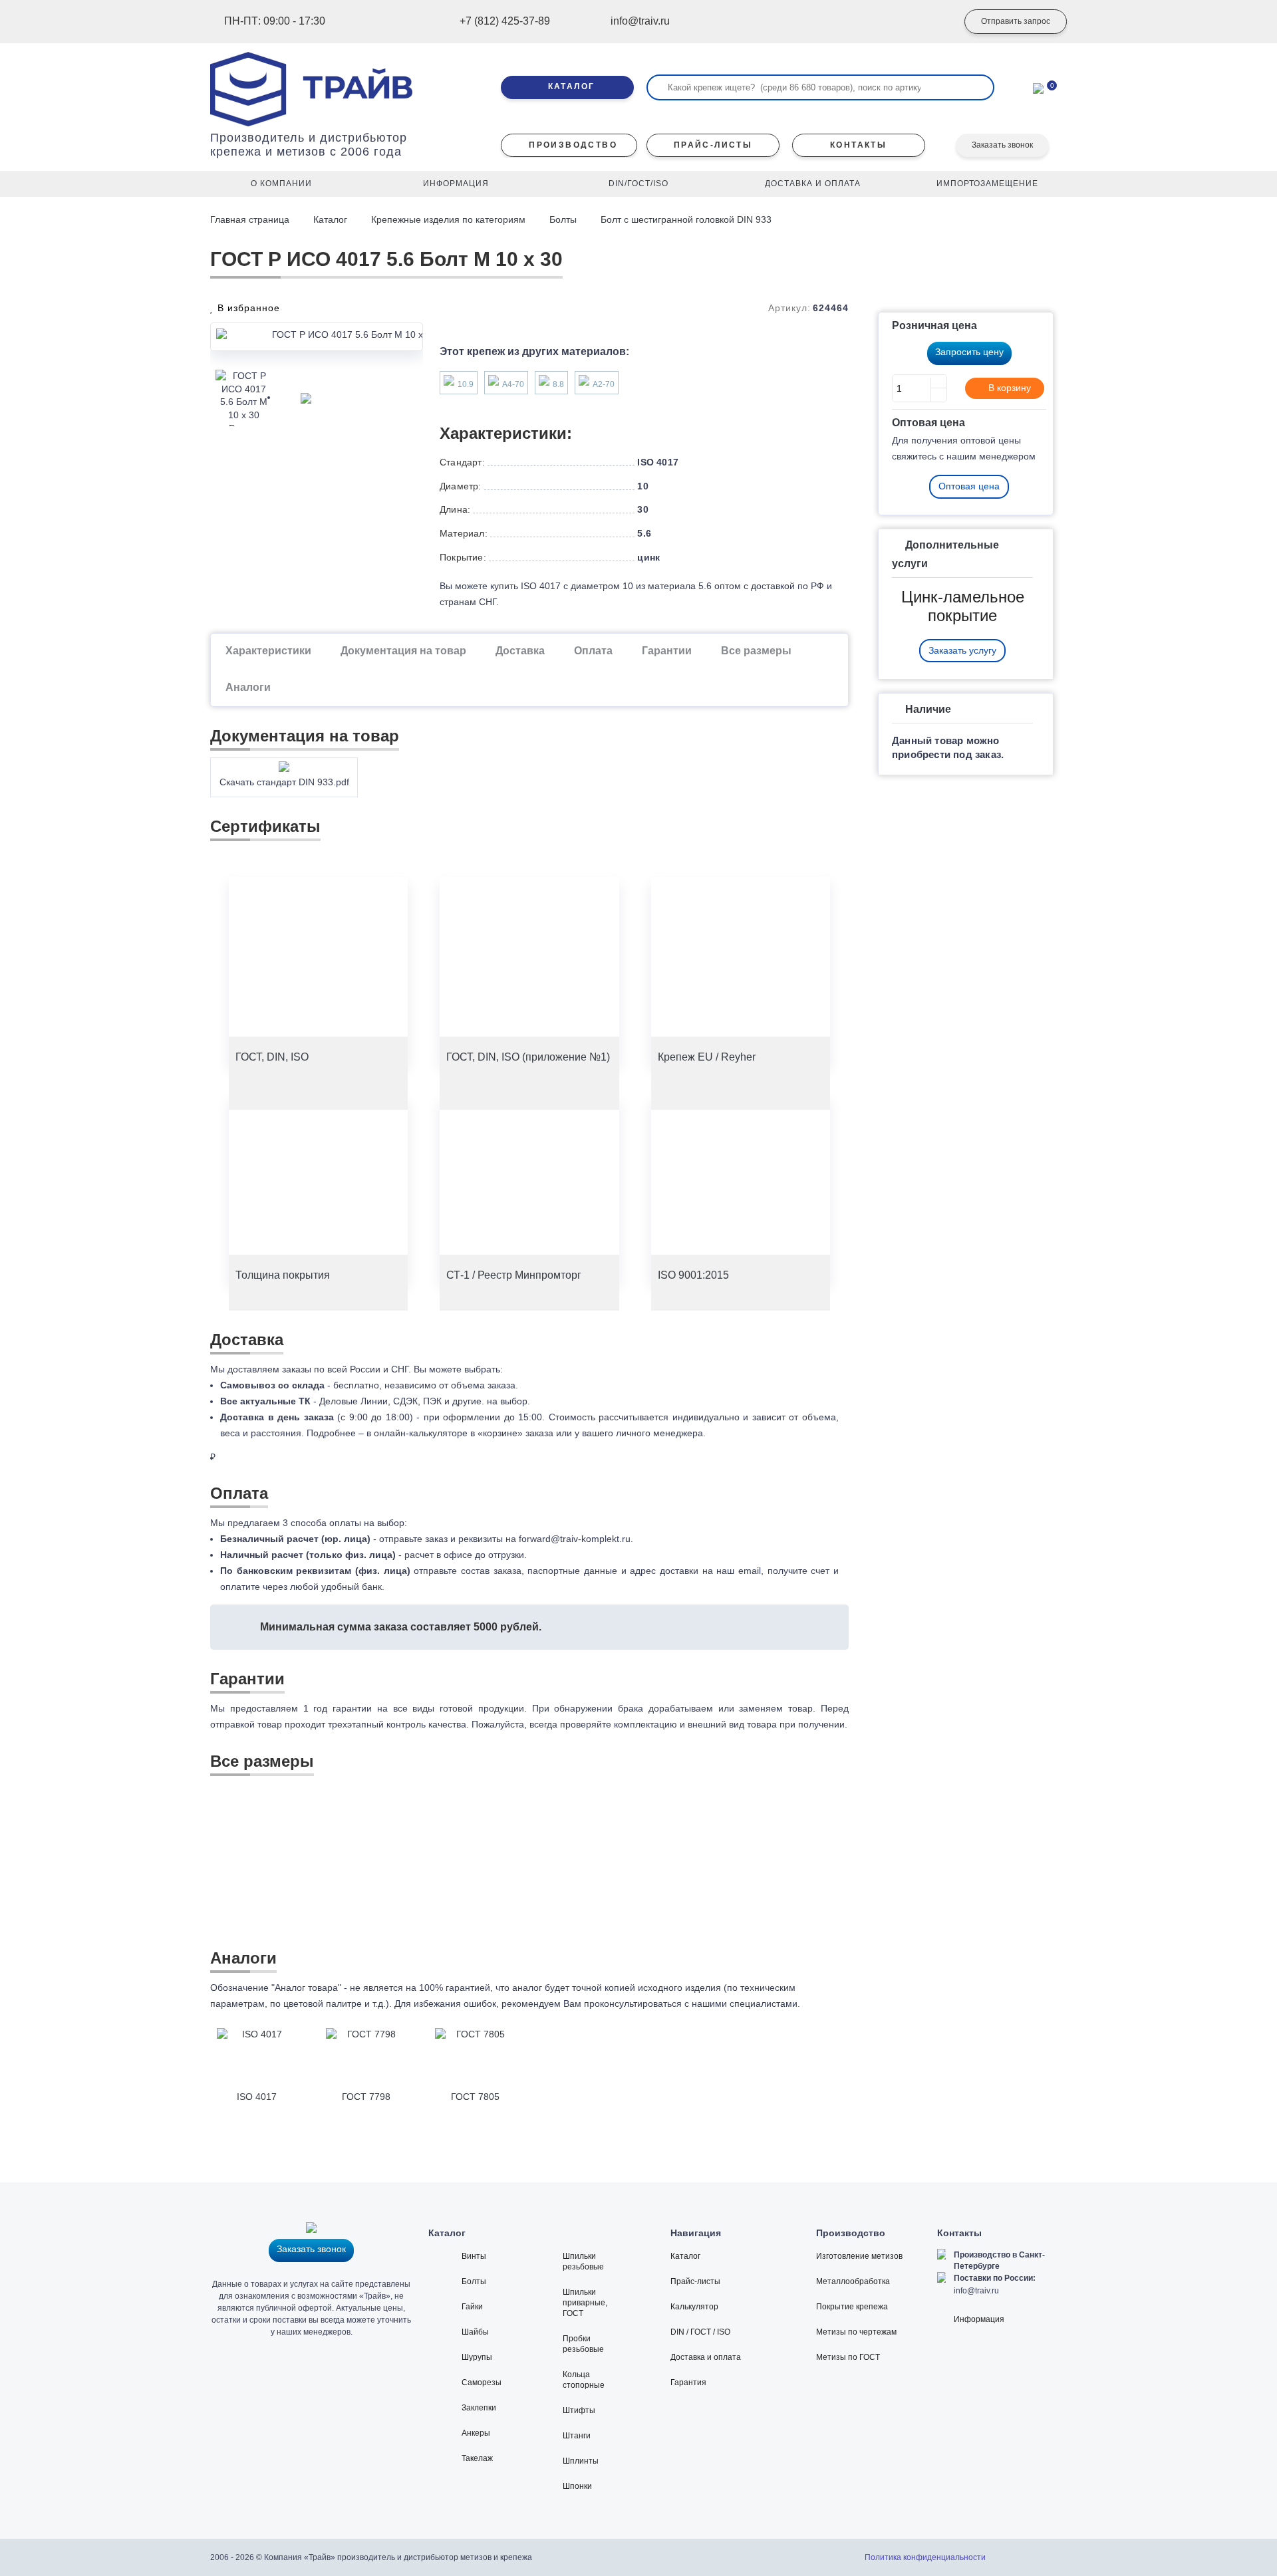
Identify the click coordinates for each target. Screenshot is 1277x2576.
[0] (1038, 87)
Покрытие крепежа (852, 2307)
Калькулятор (694, 2307)
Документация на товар (403, 651)
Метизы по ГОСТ (848, 2357)
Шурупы (477, 2357)
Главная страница (251, 219)
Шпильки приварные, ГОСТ (585, 2303)
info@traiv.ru (976, 2291)
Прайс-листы (695, 2281)
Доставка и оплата (706, 2357)
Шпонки (577, 2486)
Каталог (330, 219)
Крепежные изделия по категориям (448, 219)
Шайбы (475, 2332)
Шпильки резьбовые (583, 2261)
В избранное (247, 308)
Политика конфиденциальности (925, 2557)
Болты (563, 219)
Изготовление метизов (859, 2256)
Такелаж (477, 2458)
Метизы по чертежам (856, 2332)
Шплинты (581, 2461)
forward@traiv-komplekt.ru (575, 1539)
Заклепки (479, 2408)
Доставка (520, 651)
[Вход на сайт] (928, 22)
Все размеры (756, 651)
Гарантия (688, 2383)
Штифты (579, 2410)
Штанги (577, 2436)
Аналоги (248, 687)
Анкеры (476, 2433)
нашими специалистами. (746, 2003)
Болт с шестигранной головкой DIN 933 (686, 219)
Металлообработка (853, 2281)
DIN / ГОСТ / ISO (700, 2332)
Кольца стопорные (584, 2380)
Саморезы (482, 2383)
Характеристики (268, 651)
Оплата (593, 651)
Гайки (472, 2307)
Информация (979, 2319)
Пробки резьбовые (583, 2344)
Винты (474, 2256)
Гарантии (667, 651)
